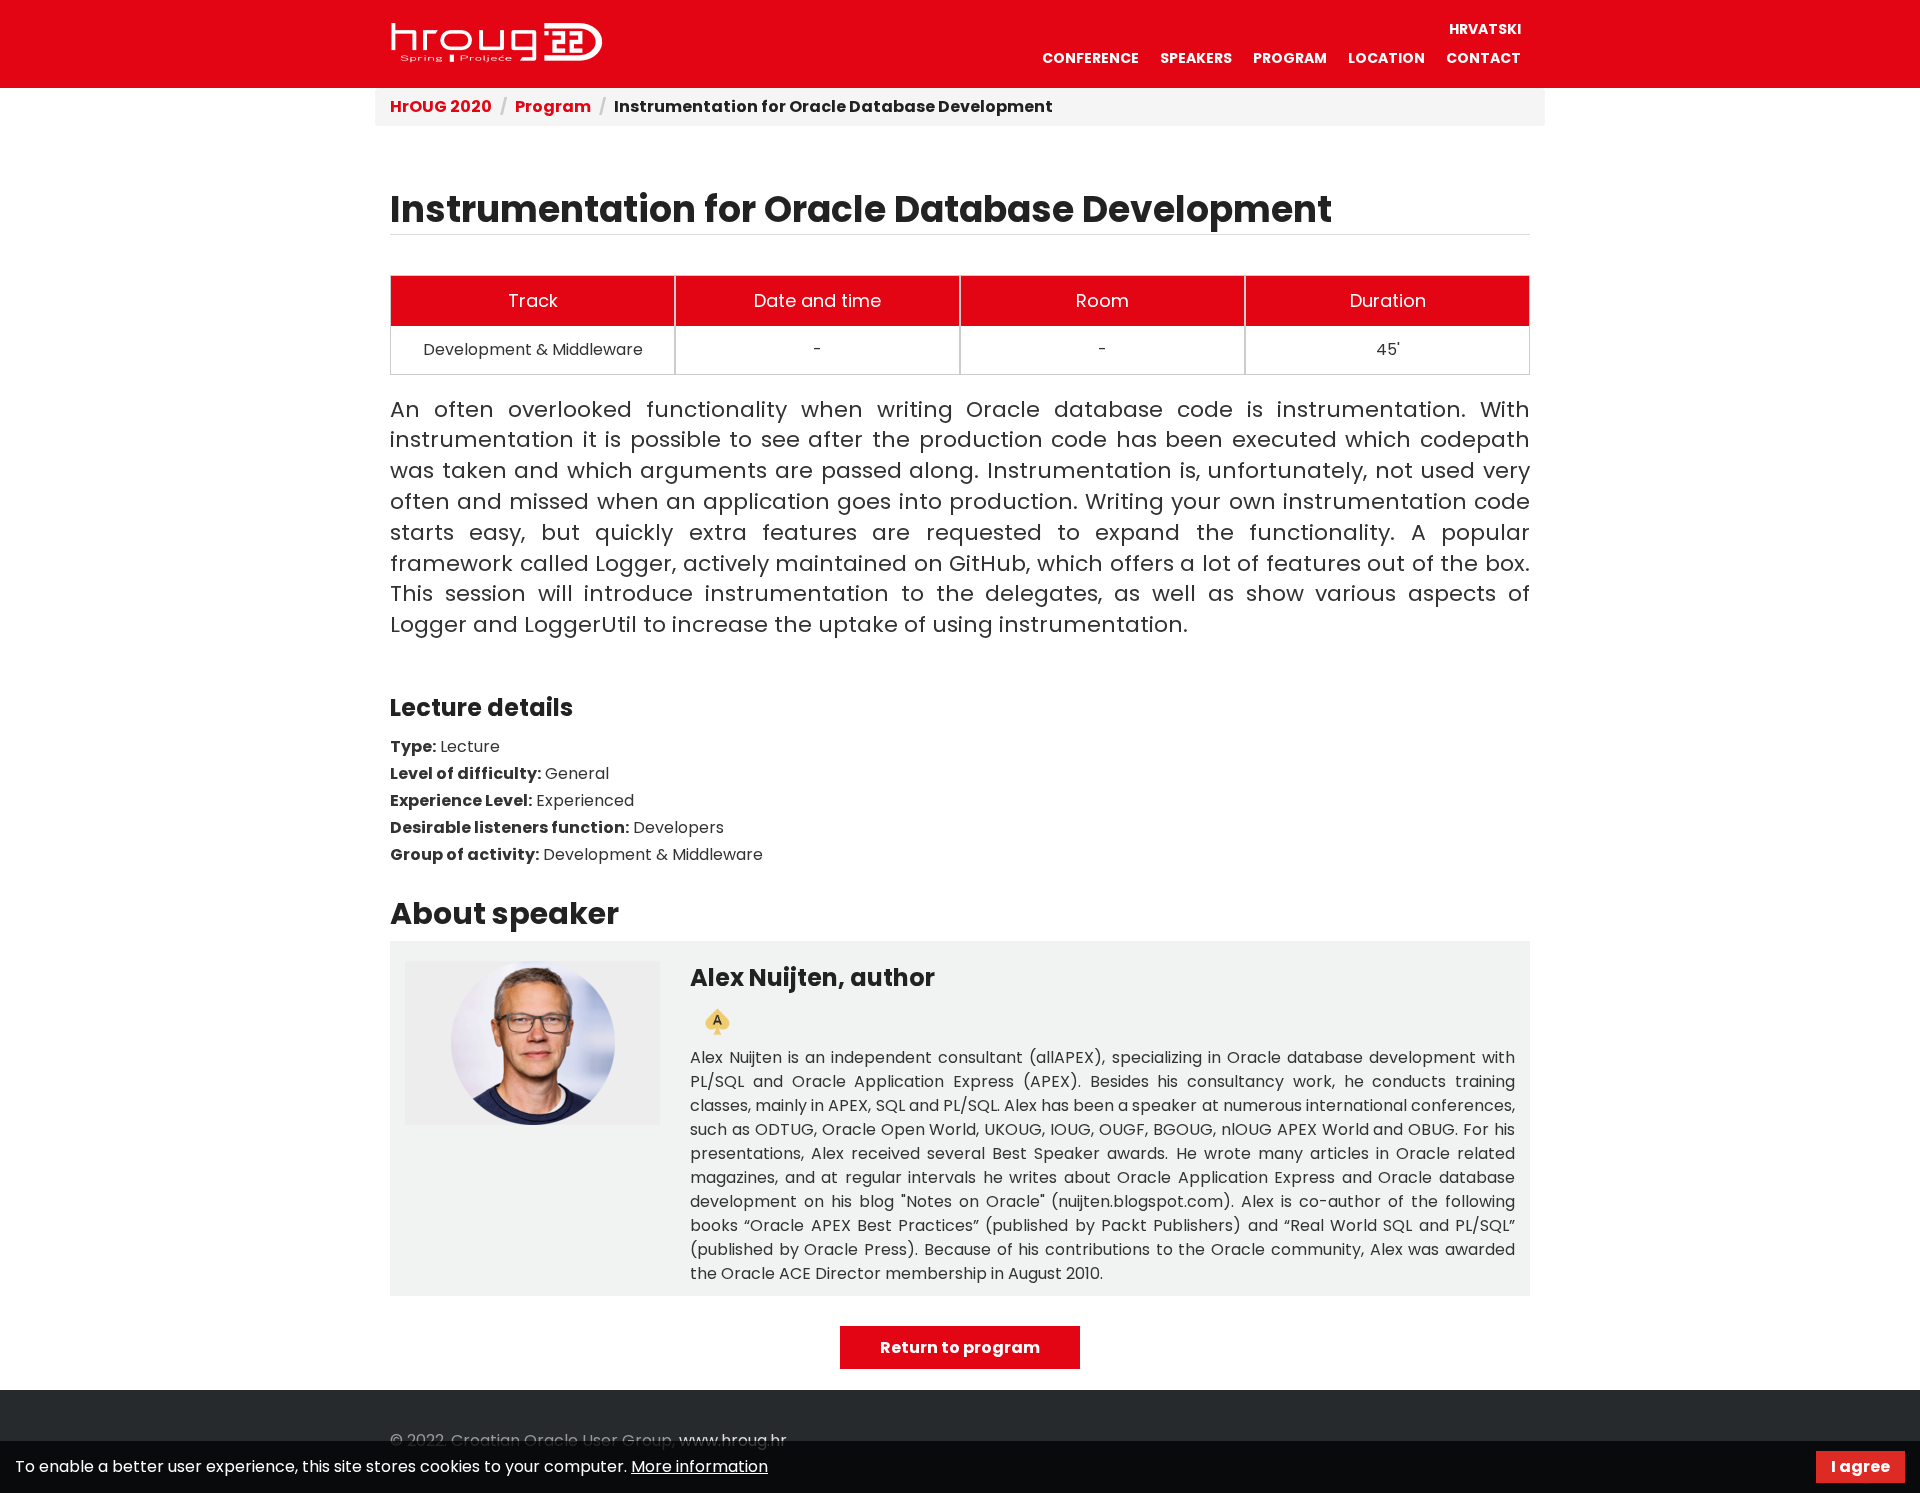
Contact (1483, 58)
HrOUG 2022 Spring (497, 43)
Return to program (960, 1347)
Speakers (1196, 58)
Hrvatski (1485, 29)
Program (1290, 58)
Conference (1090, 58)
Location (1386, 58)
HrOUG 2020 (441, 106)
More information (699, 1466)
